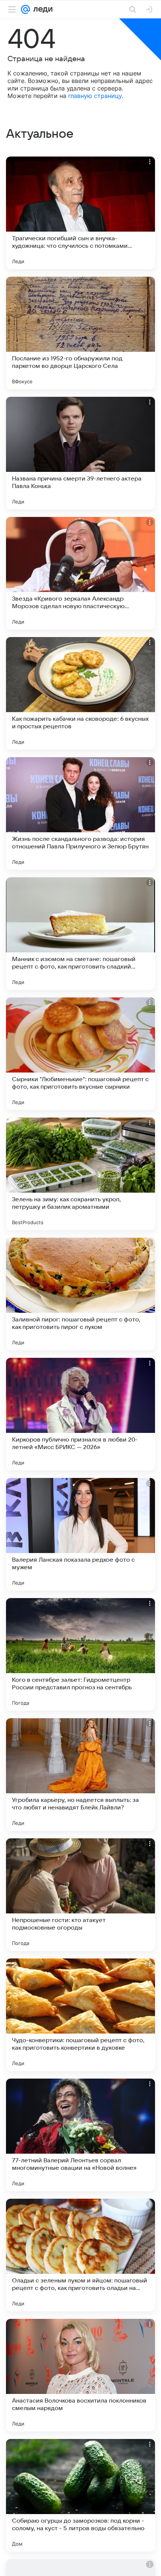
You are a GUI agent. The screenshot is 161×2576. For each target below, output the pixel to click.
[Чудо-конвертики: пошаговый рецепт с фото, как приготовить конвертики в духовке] (80, 2015)
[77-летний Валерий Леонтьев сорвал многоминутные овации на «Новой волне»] (80, 2135)
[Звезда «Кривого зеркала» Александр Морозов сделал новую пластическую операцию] (80, 573)
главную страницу (95, 96)
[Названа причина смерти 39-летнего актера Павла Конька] (80, 453)
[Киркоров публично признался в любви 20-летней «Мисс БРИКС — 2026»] (80, 1414)
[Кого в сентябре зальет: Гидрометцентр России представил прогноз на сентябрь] (80, 1654)
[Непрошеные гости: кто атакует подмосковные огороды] (80, 1895)
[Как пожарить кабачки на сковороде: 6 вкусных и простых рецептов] (80, 693)
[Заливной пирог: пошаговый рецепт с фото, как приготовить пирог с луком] (80, 1294)
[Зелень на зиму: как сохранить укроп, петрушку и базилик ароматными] (80, 1174)
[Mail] (25, 9)
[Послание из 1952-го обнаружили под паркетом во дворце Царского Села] (80, 333)
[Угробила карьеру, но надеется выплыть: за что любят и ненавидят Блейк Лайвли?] (80, 1775)
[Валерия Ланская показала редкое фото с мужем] (80, 1534)
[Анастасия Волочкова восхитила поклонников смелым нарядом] (80, 2375)
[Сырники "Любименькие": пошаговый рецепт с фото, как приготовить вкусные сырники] (80, 1054)
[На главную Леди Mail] (41, 9)
